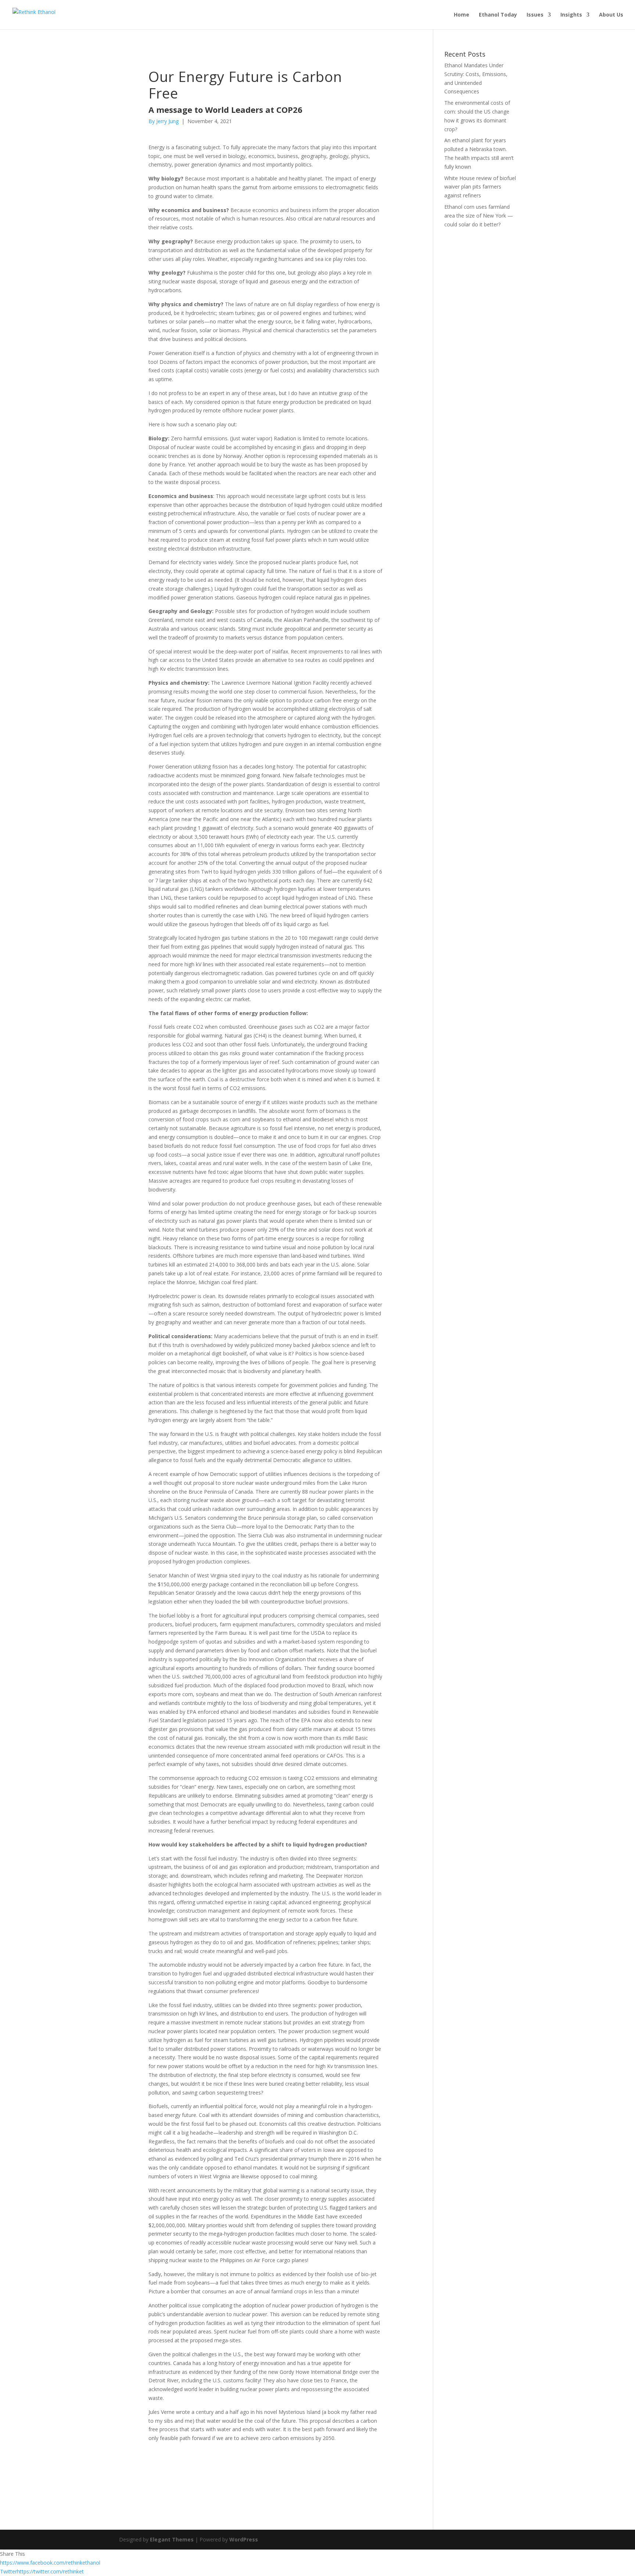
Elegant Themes (172, 2539)
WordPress (244, 2539)
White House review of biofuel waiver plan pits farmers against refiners (480, 187)
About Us (611, 15)
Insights (571, 15)
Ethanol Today (498, 15)
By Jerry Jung (164, 121)
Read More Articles (189, 2463)
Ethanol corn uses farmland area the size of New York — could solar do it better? (479, 216)
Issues (535, 15)
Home (462, 15)
